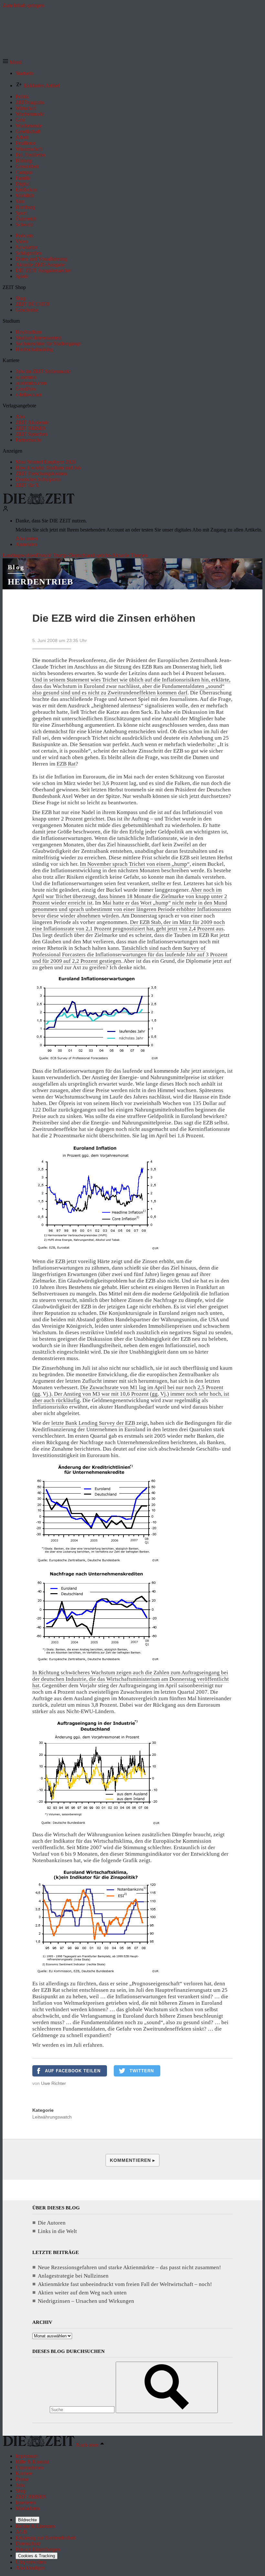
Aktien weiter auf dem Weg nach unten (82, 2293)
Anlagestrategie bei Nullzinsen (73, 2276)
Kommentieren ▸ (132, 2160)
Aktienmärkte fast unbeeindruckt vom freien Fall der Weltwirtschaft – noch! (125, 2284)
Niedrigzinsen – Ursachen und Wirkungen (86, 2301)
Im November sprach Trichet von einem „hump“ (135, 864)
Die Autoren (52, 2223)
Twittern (142, 2071)
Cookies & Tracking (37, 2556)
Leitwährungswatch (52, 2117)
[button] (12, 62)
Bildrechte (27, 2520)
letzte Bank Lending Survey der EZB (93, 1423)
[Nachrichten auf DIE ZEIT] (39, 503)
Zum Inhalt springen (23, 5)
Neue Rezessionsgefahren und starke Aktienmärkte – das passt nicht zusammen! (129, 2267)
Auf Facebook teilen (73, 2071)
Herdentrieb (40, 582)
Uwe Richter (53, 2083)
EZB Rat (66, 764)
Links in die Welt (57, 2231)
